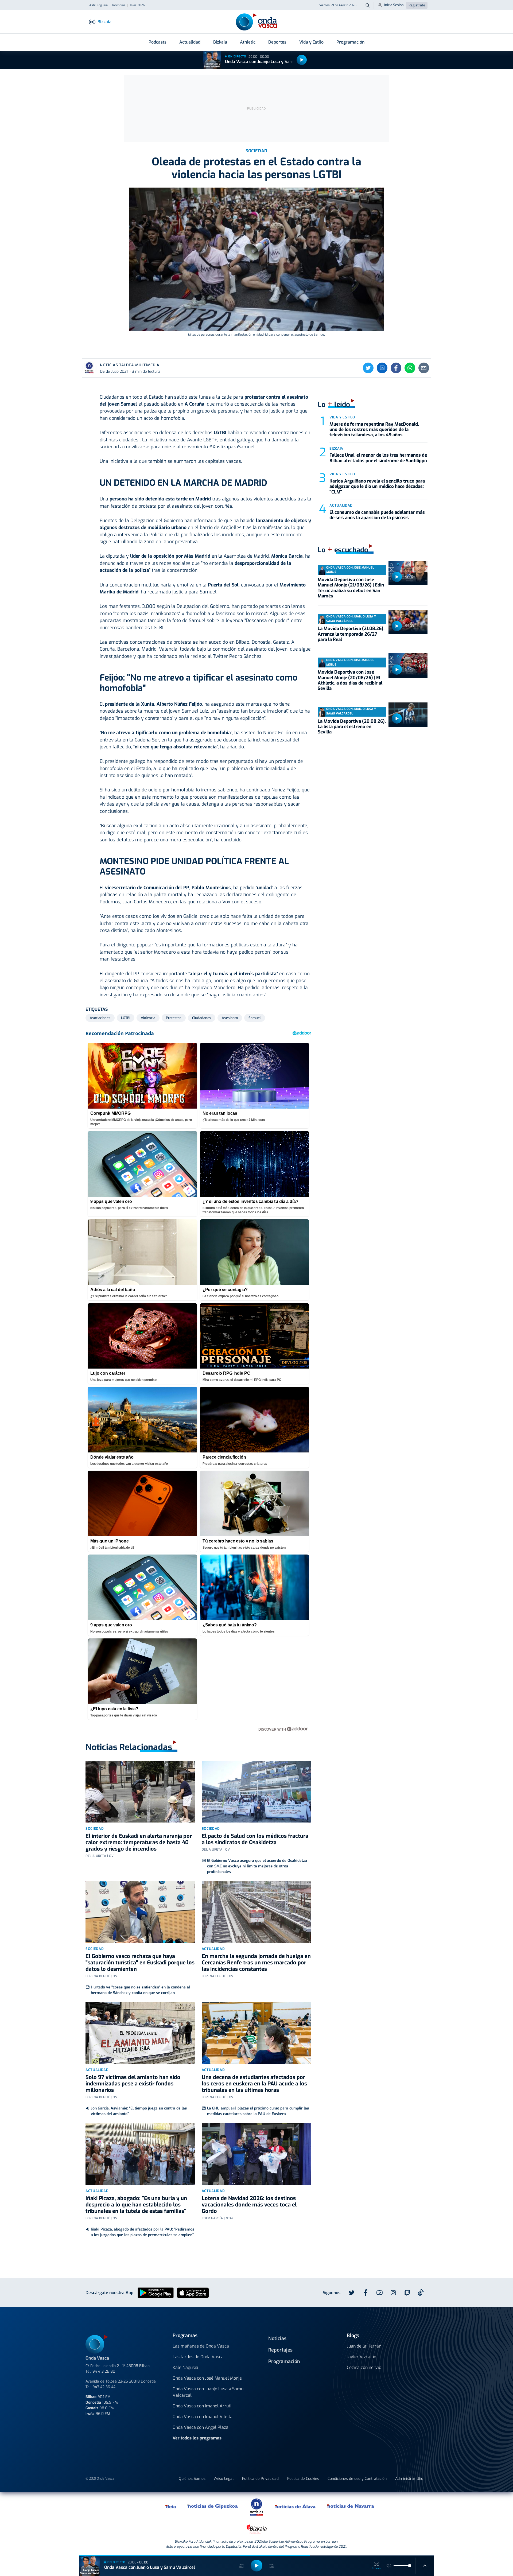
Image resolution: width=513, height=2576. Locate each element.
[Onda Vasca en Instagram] (393, 2293)
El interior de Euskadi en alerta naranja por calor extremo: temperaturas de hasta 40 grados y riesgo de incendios (139, 1842)
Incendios (119, 5)
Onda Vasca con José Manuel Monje (207, 2378)
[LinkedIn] (382, 368)
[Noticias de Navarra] (351, 2506)
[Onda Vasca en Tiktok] (421, 2293)
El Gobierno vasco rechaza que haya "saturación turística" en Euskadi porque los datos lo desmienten (140, 1963)
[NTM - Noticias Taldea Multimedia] (256, 2507)
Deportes (277, 42)
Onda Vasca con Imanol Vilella (203, 2417)
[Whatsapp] (410, 368)
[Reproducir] (302, 60)
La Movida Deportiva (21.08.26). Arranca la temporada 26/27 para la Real (351, 634)
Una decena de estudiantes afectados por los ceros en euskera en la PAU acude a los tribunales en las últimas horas (254, 2084)
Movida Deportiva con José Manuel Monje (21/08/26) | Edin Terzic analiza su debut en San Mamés (351, 588)
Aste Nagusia (98, 5)
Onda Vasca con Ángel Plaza (201, 2427)
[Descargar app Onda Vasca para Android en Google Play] (156, 2293)
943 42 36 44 (104, 2387)
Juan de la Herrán (364, 2346)
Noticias (277, 2338)
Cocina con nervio (364, 2367)
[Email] (424, 368)
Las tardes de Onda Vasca (198, 2357)
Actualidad (190, 42)
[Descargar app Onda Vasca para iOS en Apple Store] (193, 2293)
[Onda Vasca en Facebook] (366, 2293)
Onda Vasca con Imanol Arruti (202, 2406)
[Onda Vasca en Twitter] (352, 2293)
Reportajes (280, 2350)
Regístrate (417, 5)
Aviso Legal (224, 2479)
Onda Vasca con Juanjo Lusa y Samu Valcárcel (270, 62)
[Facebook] (396, 368)
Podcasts (158, 42)
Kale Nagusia (185, 2367)
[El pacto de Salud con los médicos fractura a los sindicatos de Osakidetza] (257, 1792)
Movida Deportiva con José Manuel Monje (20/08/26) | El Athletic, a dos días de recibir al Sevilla (350, 680)
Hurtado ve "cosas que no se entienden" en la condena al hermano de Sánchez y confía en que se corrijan (140, 1990)
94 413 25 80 (104, 2371)
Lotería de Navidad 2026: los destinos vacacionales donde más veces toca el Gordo (249, 2205)
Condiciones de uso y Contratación (357, 2479)
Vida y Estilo (311, 42)
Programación (350, 42)
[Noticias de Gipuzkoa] (213, 2506)
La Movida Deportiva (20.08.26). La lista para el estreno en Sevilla (352, 727)
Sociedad (95, 1829)
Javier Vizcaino (362, 2357)
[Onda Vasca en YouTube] (379, 2293)
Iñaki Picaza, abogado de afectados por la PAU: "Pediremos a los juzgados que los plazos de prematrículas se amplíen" (143, 2232)
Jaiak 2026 (137, 5)
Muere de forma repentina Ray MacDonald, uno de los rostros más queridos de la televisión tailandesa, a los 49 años (374, 430)
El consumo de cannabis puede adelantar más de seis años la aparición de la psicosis (377, 515)
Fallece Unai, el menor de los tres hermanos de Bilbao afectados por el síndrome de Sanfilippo (378, 458)
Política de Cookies (303, 2479)
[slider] (410, 2566)
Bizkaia (220, 42)
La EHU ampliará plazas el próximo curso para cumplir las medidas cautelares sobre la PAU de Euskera (258, 2111)
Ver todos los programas (197, 2438)
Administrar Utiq (409, 2479)
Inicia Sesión (394, 5)
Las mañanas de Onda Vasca (201, 2346)
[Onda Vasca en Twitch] (407, 2293)
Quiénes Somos (192, 2479)
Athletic (248, 42)
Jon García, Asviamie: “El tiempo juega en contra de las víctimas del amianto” (139, 2111)
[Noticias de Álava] (295, 2506)
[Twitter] (368, 368)
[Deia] (171, 2506)
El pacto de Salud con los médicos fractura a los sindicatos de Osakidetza (255, 1839)
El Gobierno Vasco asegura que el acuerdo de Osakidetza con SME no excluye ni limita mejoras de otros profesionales (257, 1866)
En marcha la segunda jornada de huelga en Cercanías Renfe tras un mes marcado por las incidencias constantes (256, 1963)
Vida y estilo (342, 417)
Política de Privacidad (260, 2479)
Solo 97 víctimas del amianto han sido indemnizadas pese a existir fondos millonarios (133, 2084)
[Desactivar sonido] (389, 2566)
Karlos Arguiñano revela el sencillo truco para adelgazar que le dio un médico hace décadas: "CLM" (377, 487)
